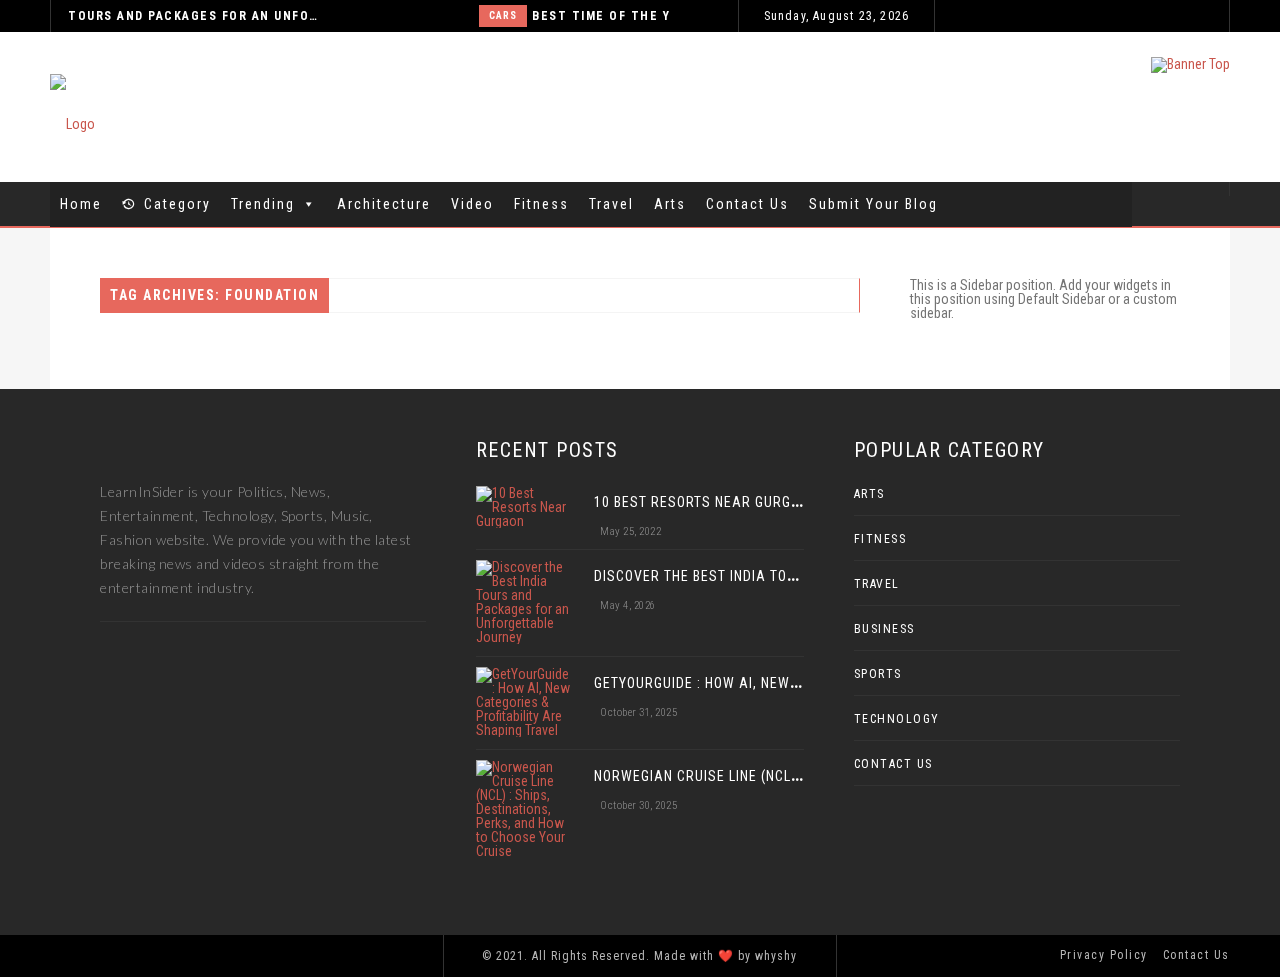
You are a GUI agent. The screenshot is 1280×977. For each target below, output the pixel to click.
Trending (263, 204)
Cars (389, 15)
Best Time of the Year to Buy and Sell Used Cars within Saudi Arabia (636, 16)
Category (177, 204)
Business (884, 629)
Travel (611, 204)
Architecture (384, 204)
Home (81, 204)
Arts (670, 204)
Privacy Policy (1104, 955)
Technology (897, 719)
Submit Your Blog (873, 204)
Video (472, 204)
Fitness (541, 204)
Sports (878, 674)
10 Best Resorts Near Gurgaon (706, 502)
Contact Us (747, 204)
